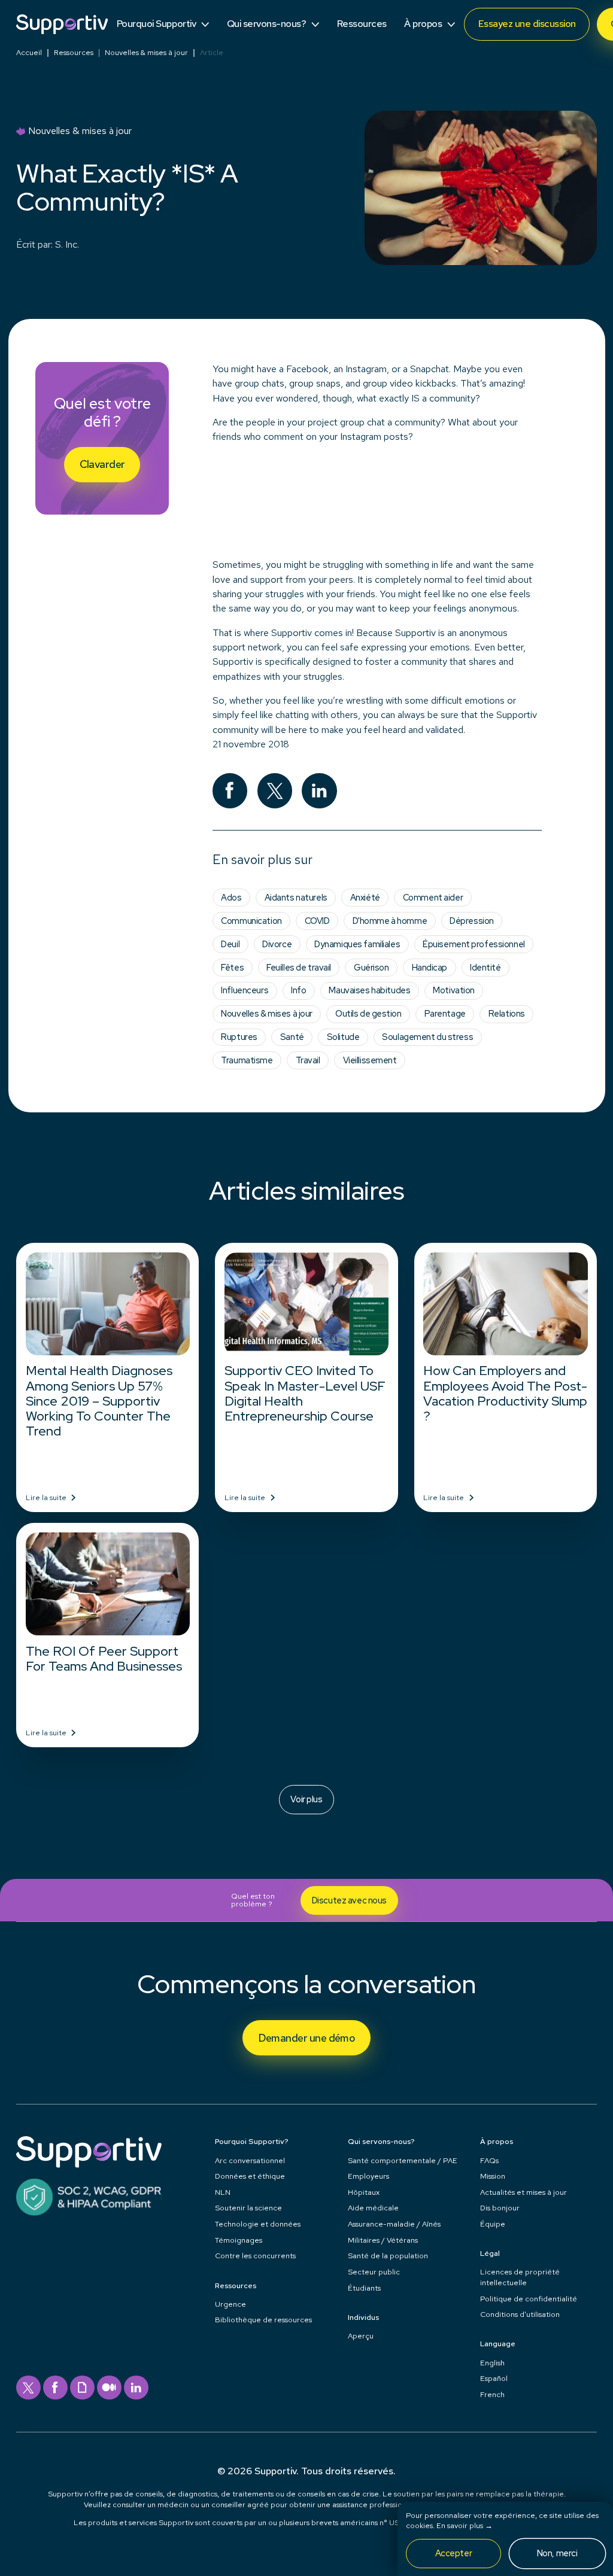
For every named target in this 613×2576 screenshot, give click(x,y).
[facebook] (55, 2388)
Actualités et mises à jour (524, 2192)
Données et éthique (250, 2176)
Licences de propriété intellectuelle (520, 2277)
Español (494, 2378)
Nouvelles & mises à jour (146, 53)
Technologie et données (258, 2224)
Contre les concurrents (255, 2256)
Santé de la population (388, 2256)
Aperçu (361, 2336)
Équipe (493, 2224)
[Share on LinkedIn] (319, 791)
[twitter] (28, 2388)
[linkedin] (136, 2388)
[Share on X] (275, 791)
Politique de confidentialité (529, 2299)
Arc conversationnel (250, 2160)
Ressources (74, 53)
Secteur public (374, 2272)
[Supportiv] (62, 24)
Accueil (29, 53)
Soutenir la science (248, 2208)
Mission (493, 2176)
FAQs (489, 2160)
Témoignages (239, 2240)
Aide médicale (373, 2208)
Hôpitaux (364, 2192)
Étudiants (364, 2288)
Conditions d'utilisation (520, 2314)
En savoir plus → (465, 2525)
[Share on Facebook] (230, 791)
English (492, 2363)
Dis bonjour (500, 2208)
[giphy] (82, 2388)
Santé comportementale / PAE (403, 2160)
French (492, 2394)
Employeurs (368, 2176)
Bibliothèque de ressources (263, 2320)
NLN (223, 2192)
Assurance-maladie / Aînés (394, 2224)
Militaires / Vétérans (383, 2240)
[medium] (109, 2388)
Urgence (230, 2304)
